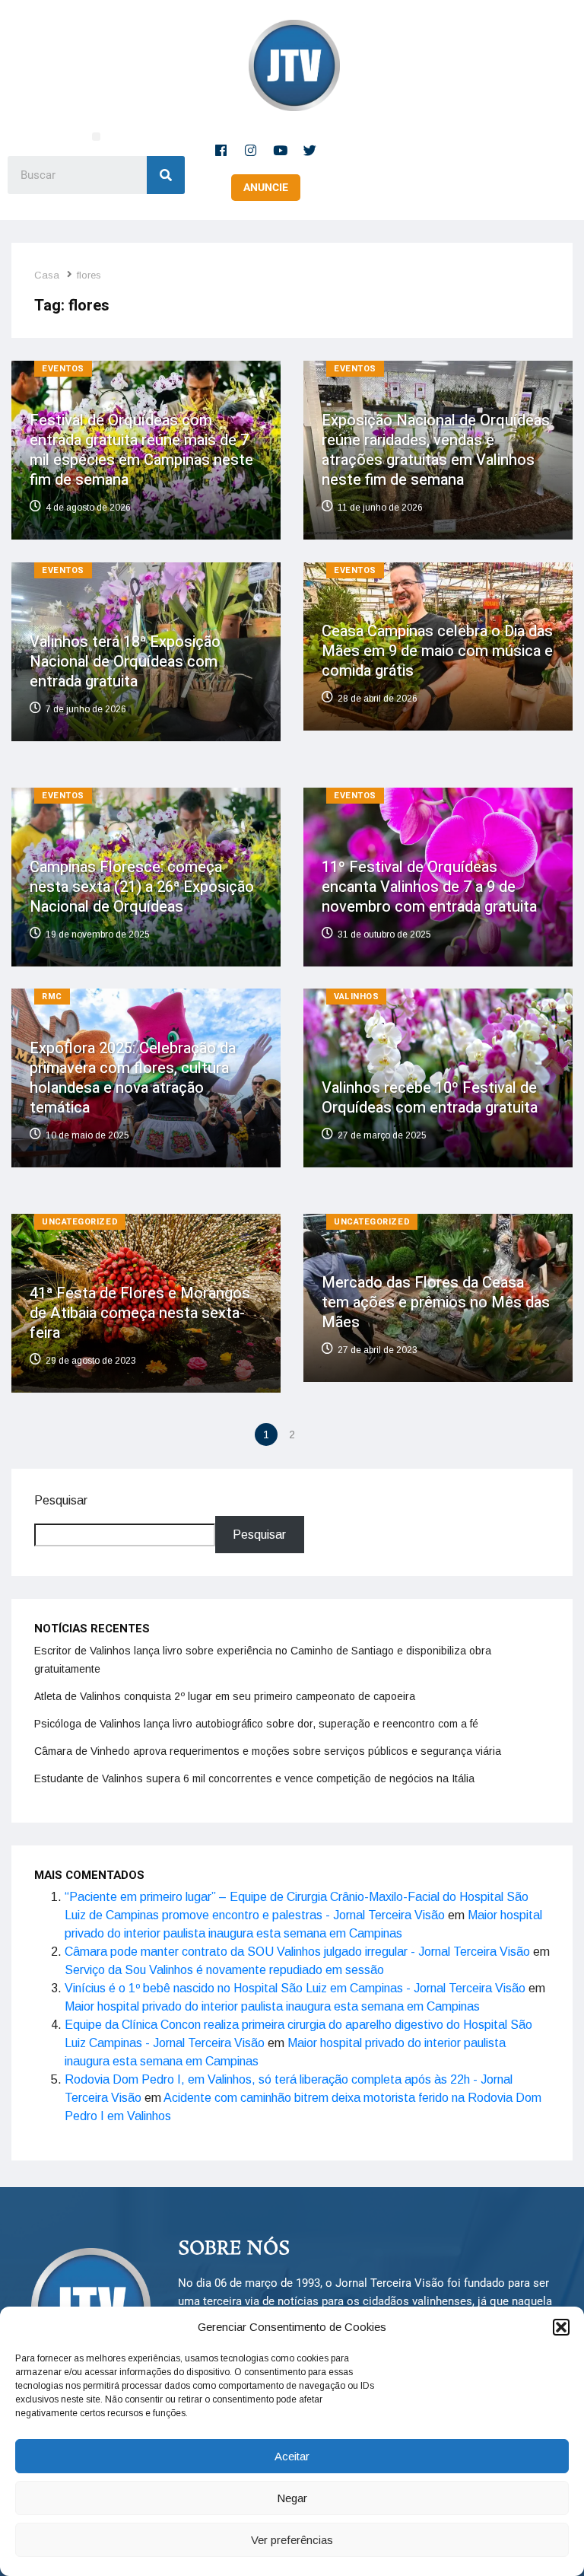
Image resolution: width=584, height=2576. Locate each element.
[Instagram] (251, 150)
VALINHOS (356, 997)
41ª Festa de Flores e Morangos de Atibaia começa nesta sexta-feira (140, 1313)
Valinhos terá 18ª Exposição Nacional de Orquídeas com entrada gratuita (125, 662)
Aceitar (292, 2456)
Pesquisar (61, 1500)
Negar (292, 2498)
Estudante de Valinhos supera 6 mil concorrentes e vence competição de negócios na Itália (254, 1778)
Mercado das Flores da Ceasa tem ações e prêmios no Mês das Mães (436, 1303)
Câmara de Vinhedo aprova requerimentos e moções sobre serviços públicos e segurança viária (268, 1751)
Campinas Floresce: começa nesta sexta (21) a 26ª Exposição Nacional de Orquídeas (142, 886)
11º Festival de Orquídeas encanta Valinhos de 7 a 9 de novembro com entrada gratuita (429, 886)
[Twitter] (310, 150)
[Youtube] (281, 150)
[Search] (166, 175)
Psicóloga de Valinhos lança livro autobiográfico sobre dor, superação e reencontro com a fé (256, 1724)
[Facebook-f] (221, 150)
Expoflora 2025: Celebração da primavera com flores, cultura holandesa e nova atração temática (133, 1078)
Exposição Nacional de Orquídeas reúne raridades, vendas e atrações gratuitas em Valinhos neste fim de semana (436, 450)
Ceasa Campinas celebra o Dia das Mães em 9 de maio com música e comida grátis (437, 651)
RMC (52, 997)
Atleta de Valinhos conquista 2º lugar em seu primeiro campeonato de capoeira (225, 1696)
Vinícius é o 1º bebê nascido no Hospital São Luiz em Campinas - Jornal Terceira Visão (295, 1988)
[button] (561, 2327)
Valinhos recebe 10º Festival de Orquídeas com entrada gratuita (430, 1098)
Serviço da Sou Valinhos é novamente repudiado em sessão (224, 1970)
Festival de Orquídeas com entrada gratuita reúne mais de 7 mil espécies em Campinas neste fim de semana (141, 450)
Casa (47, 275)
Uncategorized (80, 1222)
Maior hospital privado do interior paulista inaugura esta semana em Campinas (272, 2006)
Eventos (63, 369)
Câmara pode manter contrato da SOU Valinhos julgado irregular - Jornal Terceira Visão (297, 1952)
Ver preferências (292, 2540)
